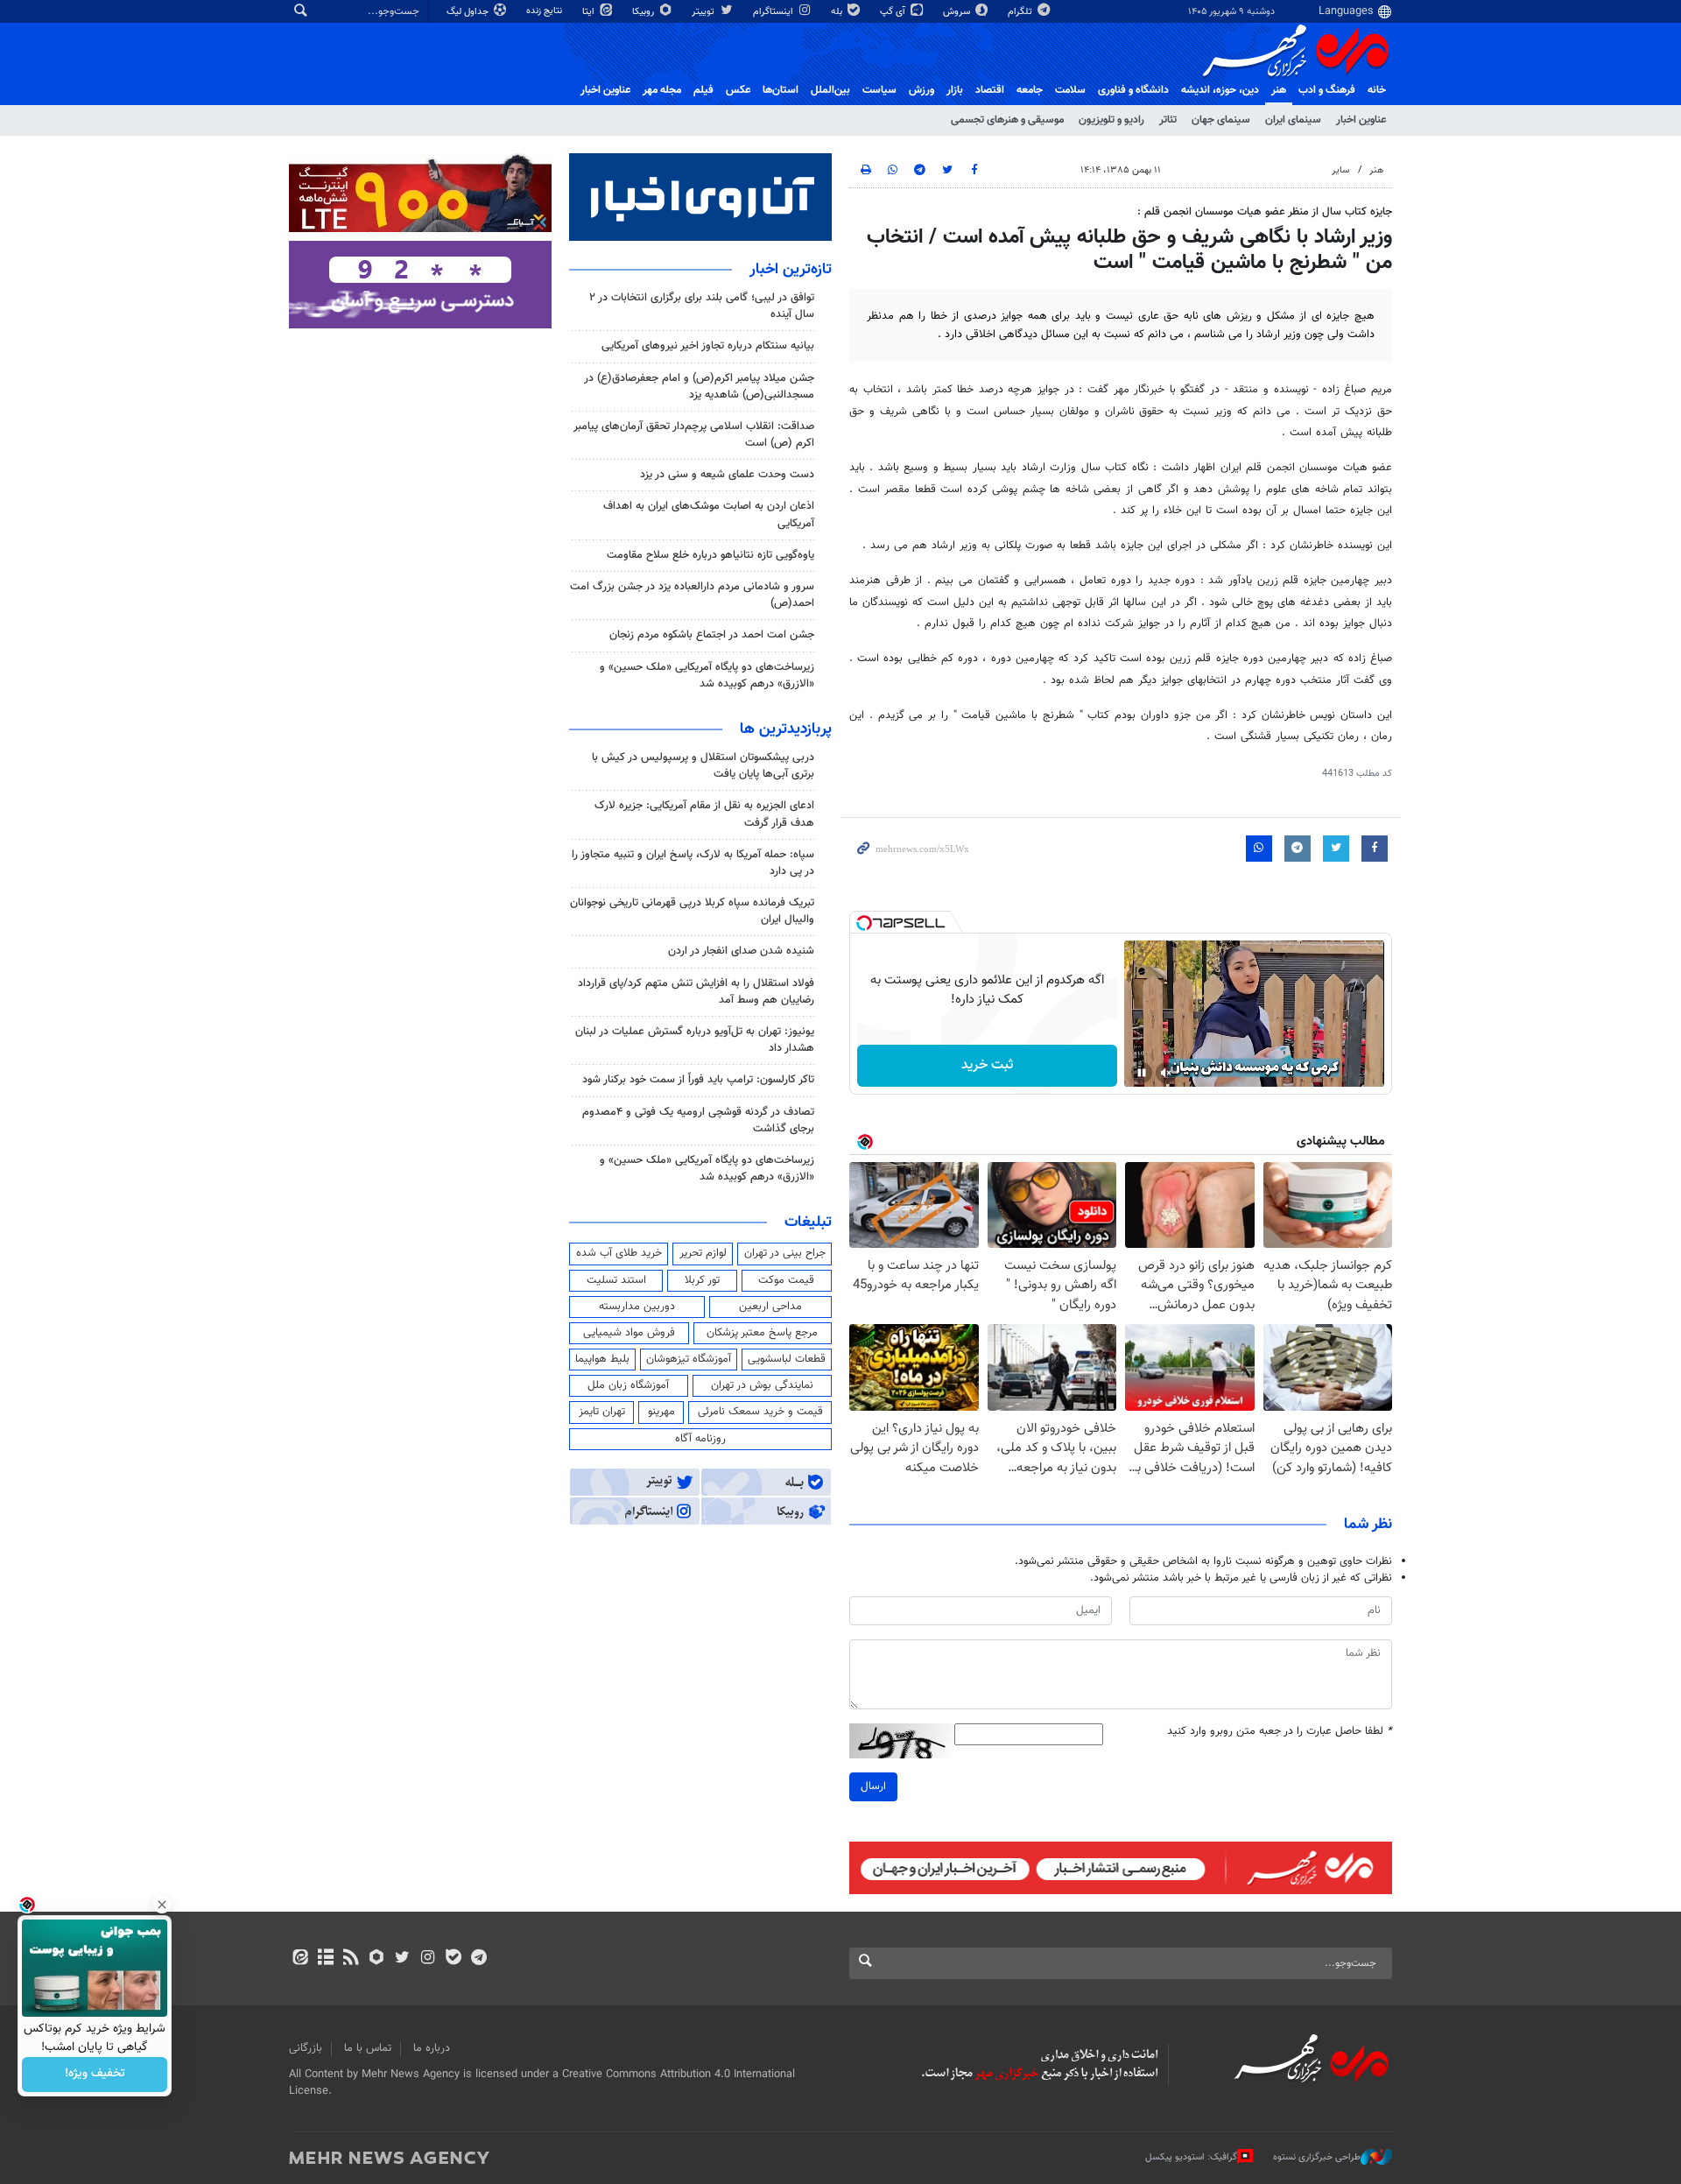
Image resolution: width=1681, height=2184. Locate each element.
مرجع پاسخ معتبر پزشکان (762, 1333)
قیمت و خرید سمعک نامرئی (760, 1412)
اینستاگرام (774, 12)
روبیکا (644, 12)
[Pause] (1142, 1073)
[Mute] (1166, 1073)
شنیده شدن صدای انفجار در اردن (741, 951)
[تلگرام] (478, 1959)
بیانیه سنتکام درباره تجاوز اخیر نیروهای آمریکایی (708, 346)
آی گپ (894, 12)
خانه (1377, 90)
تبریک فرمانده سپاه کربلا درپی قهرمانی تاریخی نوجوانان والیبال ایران (692, 911)
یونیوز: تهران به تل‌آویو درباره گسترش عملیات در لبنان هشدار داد (695, 1040)
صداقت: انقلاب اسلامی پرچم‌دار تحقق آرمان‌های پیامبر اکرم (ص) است (694, 435)
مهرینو (661, 1412)
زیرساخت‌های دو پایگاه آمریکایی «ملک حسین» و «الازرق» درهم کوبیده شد (707, 676)
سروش (958, 12)
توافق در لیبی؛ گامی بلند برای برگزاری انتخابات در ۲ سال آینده (702, 306)
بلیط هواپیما (602, 1359)
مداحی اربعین (770, 1307)
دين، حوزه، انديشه (1220, 90)
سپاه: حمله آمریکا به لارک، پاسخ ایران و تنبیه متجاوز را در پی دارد (693, 863)
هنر (1279, 90)
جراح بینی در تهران (785, 1253)
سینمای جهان (1221, 120)
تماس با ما (368, 2048)
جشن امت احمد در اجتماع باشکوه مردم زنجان (712, 635)
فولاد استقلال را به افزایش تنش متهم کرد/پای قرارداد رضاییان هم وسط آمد (696, 992)
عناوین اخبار (1361, 120)
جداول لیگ (469, 12)
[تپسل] (864, 923)
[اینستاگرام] (428, 1959)
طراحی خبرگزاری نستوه (1317, 2157)
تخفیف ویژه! (95, 2075)
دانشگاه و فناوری (1133, 90)
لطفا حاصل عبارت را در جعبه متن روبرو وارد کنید (1280, 1732)
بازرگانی (306, 2048)
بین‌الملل (830, 90)
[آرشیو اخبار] (325, 1959)
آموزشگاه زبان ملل (628, 1385)
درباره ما (432, 2048)
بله (838, 12)
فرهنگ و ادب (1327, 90)
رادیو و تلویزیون (1111, 120)
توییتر (704, 12)
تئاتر (1168, 120)
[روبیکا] (377, 1959)
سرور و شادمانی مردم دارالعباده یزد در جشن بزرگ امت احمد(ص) (692, 595)
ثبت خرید (987, 1065)
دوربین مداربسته (637, 1307)
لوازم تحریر (703, 1253)
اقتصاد (990, 90)
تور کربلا (702, 1280)
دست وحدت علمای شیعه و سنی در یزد (727, 475)
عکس (738, 90)
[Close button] (162, 1905)
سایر (1340, 170)
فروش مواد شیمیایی (629, 1333)
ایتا (590, 12)
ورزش (921, 90)
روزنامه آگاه (700, 1439)
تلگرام (1021, 12)
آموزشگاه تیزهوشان (689, 1359)
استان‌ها (781, 90)
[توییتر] (402, 1959)
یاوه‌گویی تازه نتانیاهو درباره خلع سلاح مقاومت (710, 555)
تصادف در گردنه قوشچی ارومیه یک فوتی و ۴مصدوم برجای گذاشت (698, 1120)
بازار (955, 90)
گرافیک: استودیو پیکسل (1191, 2157)
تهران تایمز (602, 1412)
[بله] (453, 1959)
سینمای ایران (1293, 120)
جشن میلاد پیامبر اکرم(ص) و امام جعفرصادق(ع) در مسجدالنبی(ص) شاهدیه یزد (699, 387)
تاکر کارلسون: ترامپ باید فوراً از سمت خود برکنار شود (698, 1080)
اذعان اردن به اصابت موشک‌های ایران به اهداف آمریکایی (709, 514)
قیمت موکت (786, 1280)
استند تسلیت (616, 1280)
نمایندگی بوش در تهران (762, 1385)
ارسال (873, 1786)
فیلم (703, 90)
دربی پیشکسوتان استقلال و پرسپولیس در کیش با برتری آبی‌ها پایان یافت (703, 766)
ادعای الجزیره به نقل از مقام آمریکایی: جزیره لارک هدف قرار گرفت (704, 814)
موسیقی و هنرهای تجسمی (1007, 120)
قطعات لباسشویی (787, 1359)
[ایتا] (300, 1959)
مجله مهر (662, 90)
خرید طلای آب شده (619, 1253)
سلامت (1070, 90)
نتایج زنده (545, 11)
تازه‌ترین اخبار (791, 270)
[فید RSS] (351, 1959)
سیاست (879, 90)
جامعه (1030, 90)
